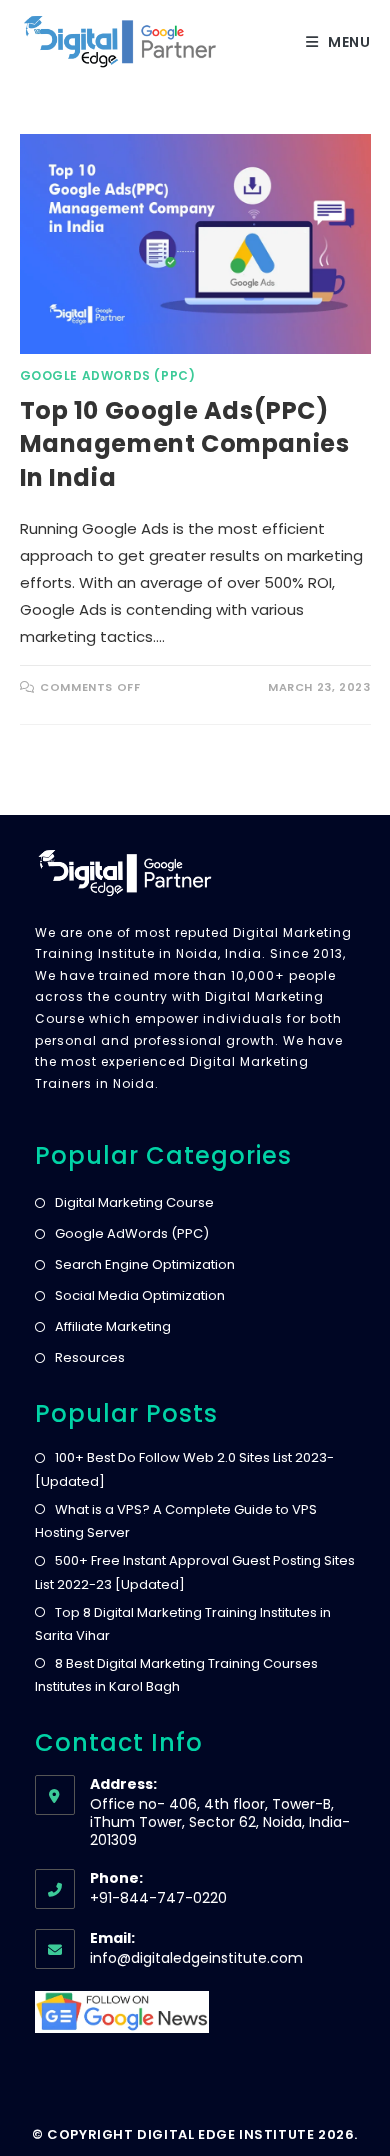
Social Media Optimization (140, 1295)
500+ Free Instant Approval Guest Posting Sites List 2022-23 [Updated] (195, 1572)
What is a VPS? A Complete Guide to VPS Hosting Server (176, 1521)
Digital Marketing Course (134, 1202)
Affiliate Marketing (113, 1326)
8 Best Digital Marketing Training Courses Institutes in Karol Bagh (176, 1675)
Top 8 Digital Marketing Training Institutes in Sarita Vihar (183, 1624)
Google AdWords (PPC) (108, 375)
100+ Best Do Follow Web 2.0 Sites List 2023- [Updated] (184, 1469)
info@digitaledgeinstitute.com (196, 1958)
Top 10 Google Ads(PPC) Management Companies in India (185, 444)
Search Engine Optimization (145, 1264)
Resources (90, 1357)
